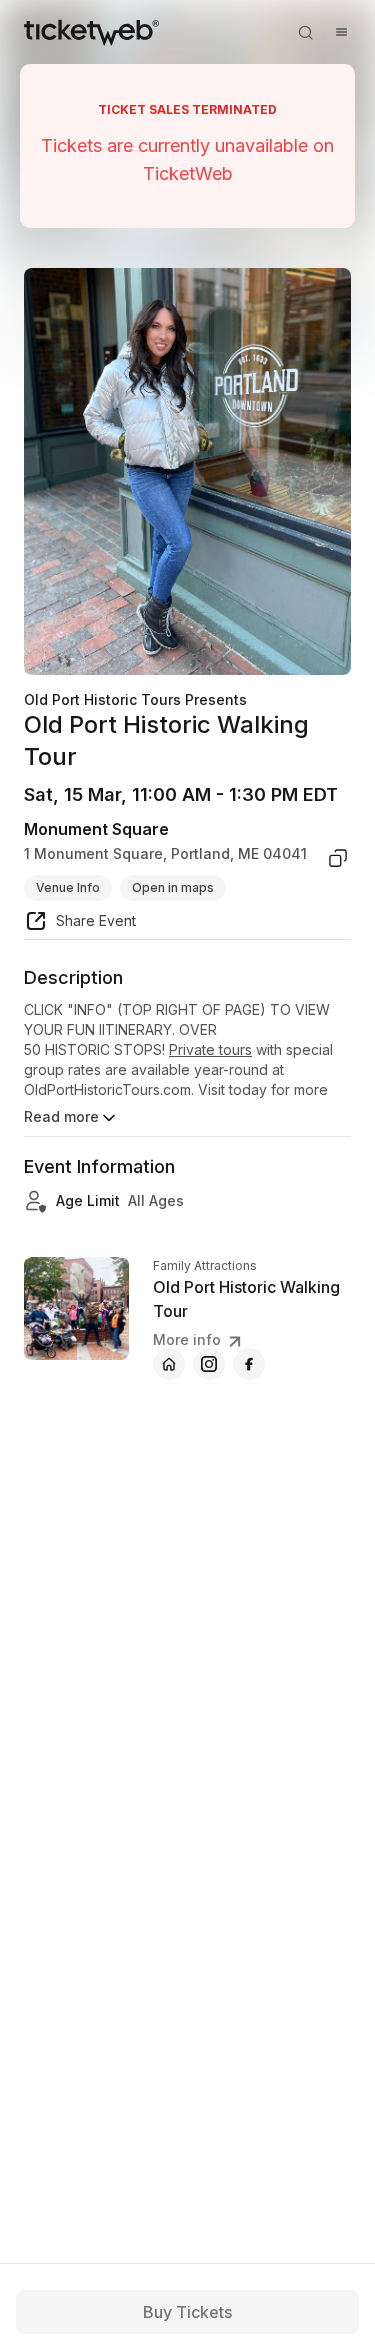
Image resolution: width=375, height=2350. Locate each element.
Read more (61, 1116)
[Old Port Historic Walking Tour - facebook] (249, 1364)
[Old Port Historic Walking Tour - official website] (169, 1364)
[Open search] (305, 32)
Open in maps (173, 887)
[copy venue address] (338, 858)
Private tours (210, 1049)
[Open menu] (341, 32)
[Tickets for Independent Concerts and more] (91, 32)
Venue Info (68, 887)
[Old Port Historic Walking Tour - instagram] (209, 1364)
